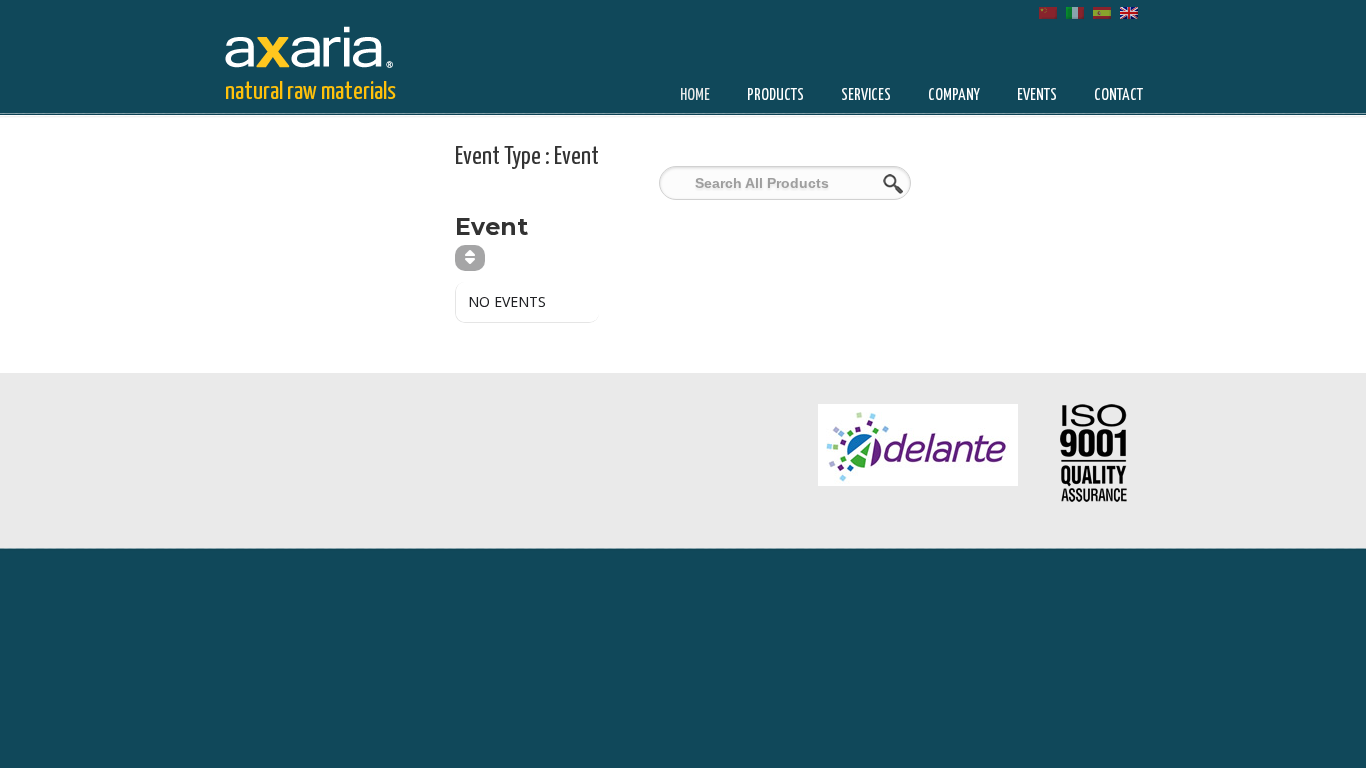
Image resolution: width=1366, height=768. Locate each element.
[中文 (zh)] (1048, 11)
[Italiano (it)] (1075, 11)
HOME (695, 95)
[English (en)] (1129, 11)
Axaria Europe (323, 43)
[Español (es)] (1102, 11)
